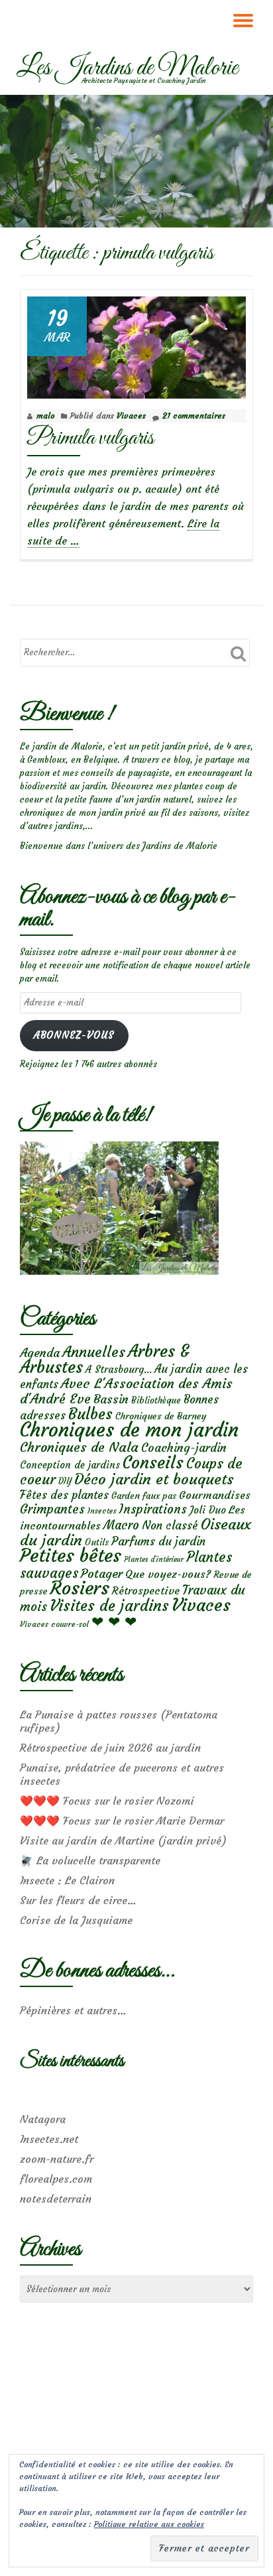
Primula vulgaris (90, 438)
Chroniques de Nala (79, 1447)
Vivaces (131, 416)
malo (45, 416)
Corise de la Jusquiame (76, 1920)
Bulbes (90, 1414)
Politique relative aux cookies (149, 2524)
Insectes (102, 1511)
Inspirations (153, 1509)
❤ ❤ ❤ (114, 1622)
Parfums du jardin (158, 1541)
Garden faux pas (144, 1496)
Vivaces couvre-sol (54, 1624)
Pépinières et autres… (73, 2010)
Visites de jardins (109, 1606)
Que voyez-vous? (168, 1574)
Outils (97, 1542)
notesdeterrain (56, 2199)
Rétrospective (146, 1590)
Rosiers (80, 1588)
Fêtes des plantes (64, 1495)
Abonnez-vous (74, 1035)
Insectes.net (49, 2139)
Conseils (153, 1462)
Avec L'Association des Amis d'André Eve (126, 1391)
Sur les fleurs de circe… (78, 1900)
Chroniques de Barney (161, 1416)
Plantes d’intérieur (154, 1560)
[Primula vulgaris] (136, 345)
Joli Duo (208, 1510)
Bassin (111, 1399)
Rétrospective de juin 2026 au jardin (110, 1748)
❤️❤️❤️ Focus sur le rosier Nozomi (107, 1801)
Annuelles (94, 1352)
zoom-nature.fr (57, 2159)
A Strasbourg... (119, 1369)
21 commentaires (194, 416)
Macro (121, 1525)
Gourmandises (215, 1495)
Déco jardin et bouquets (154, 1479)
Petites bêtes (71, 1556)
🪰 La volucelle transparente (90, 1860)
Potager (102, 1574)
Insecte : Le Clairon (67, 1880)
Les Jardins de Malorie (127, 68)
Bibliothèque (156, 1400)
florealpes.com (56, 2179)
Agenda (40, 1353)
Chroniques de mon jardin (129, 1430)
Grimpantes (52, 1509)
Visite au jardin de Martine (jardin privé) (123, 1840)
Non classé (170, 1525)
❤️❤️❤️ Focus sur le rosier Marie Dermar (122, 1821)
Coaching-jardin (184, 1448)
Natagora (43, 2119)
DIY (65, 1481)
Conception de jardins (70, 1465)
